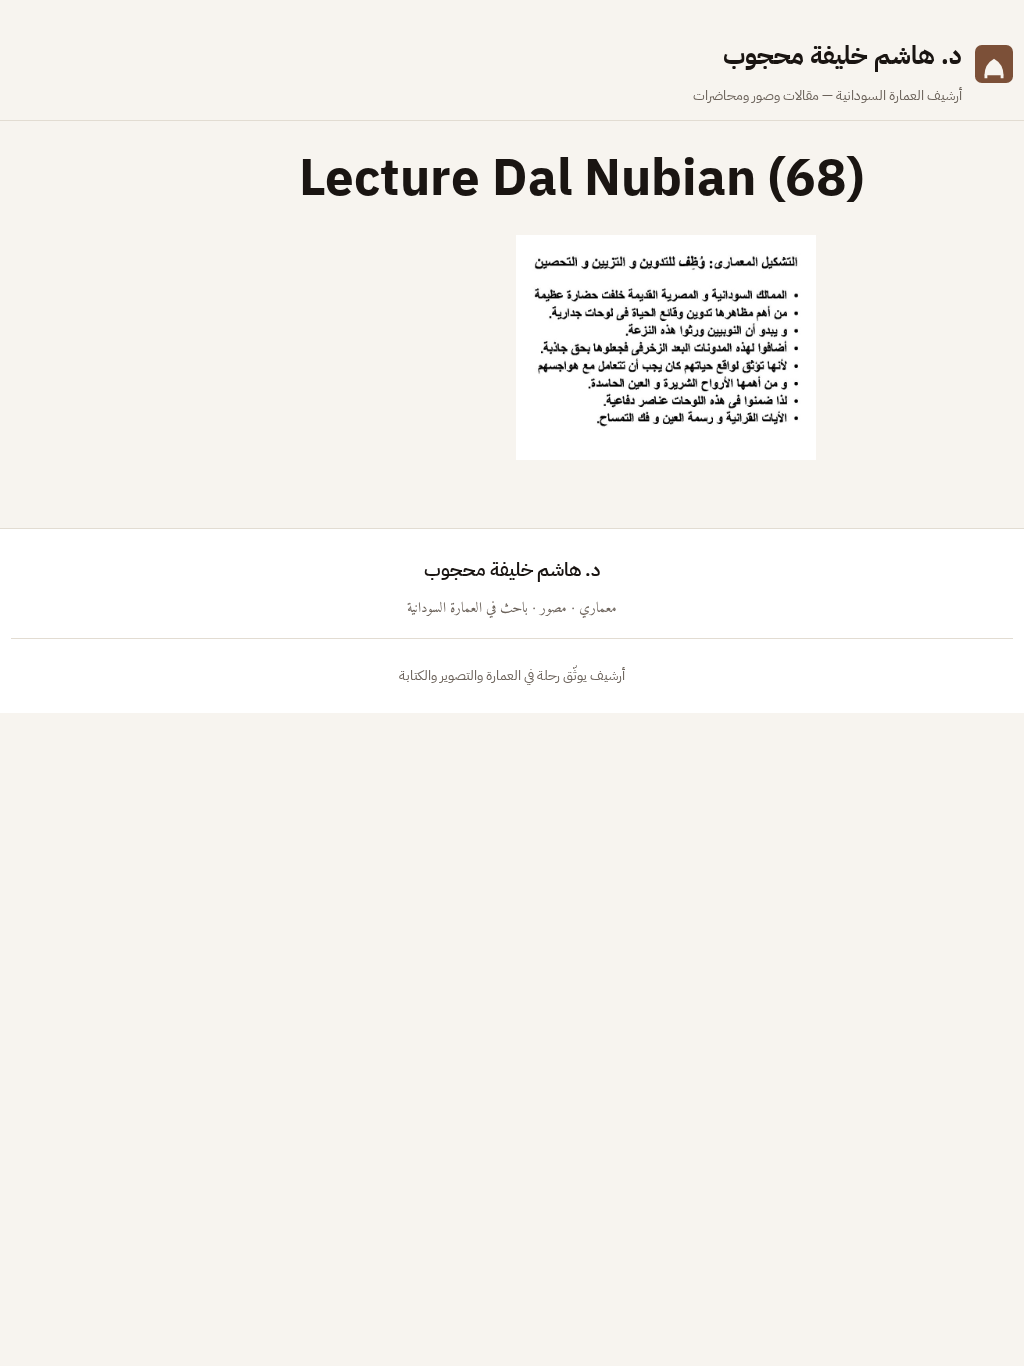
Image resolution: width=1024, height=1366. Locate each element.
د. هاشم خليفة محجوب (842, 55)
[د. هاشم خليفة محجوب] (994, 71)
